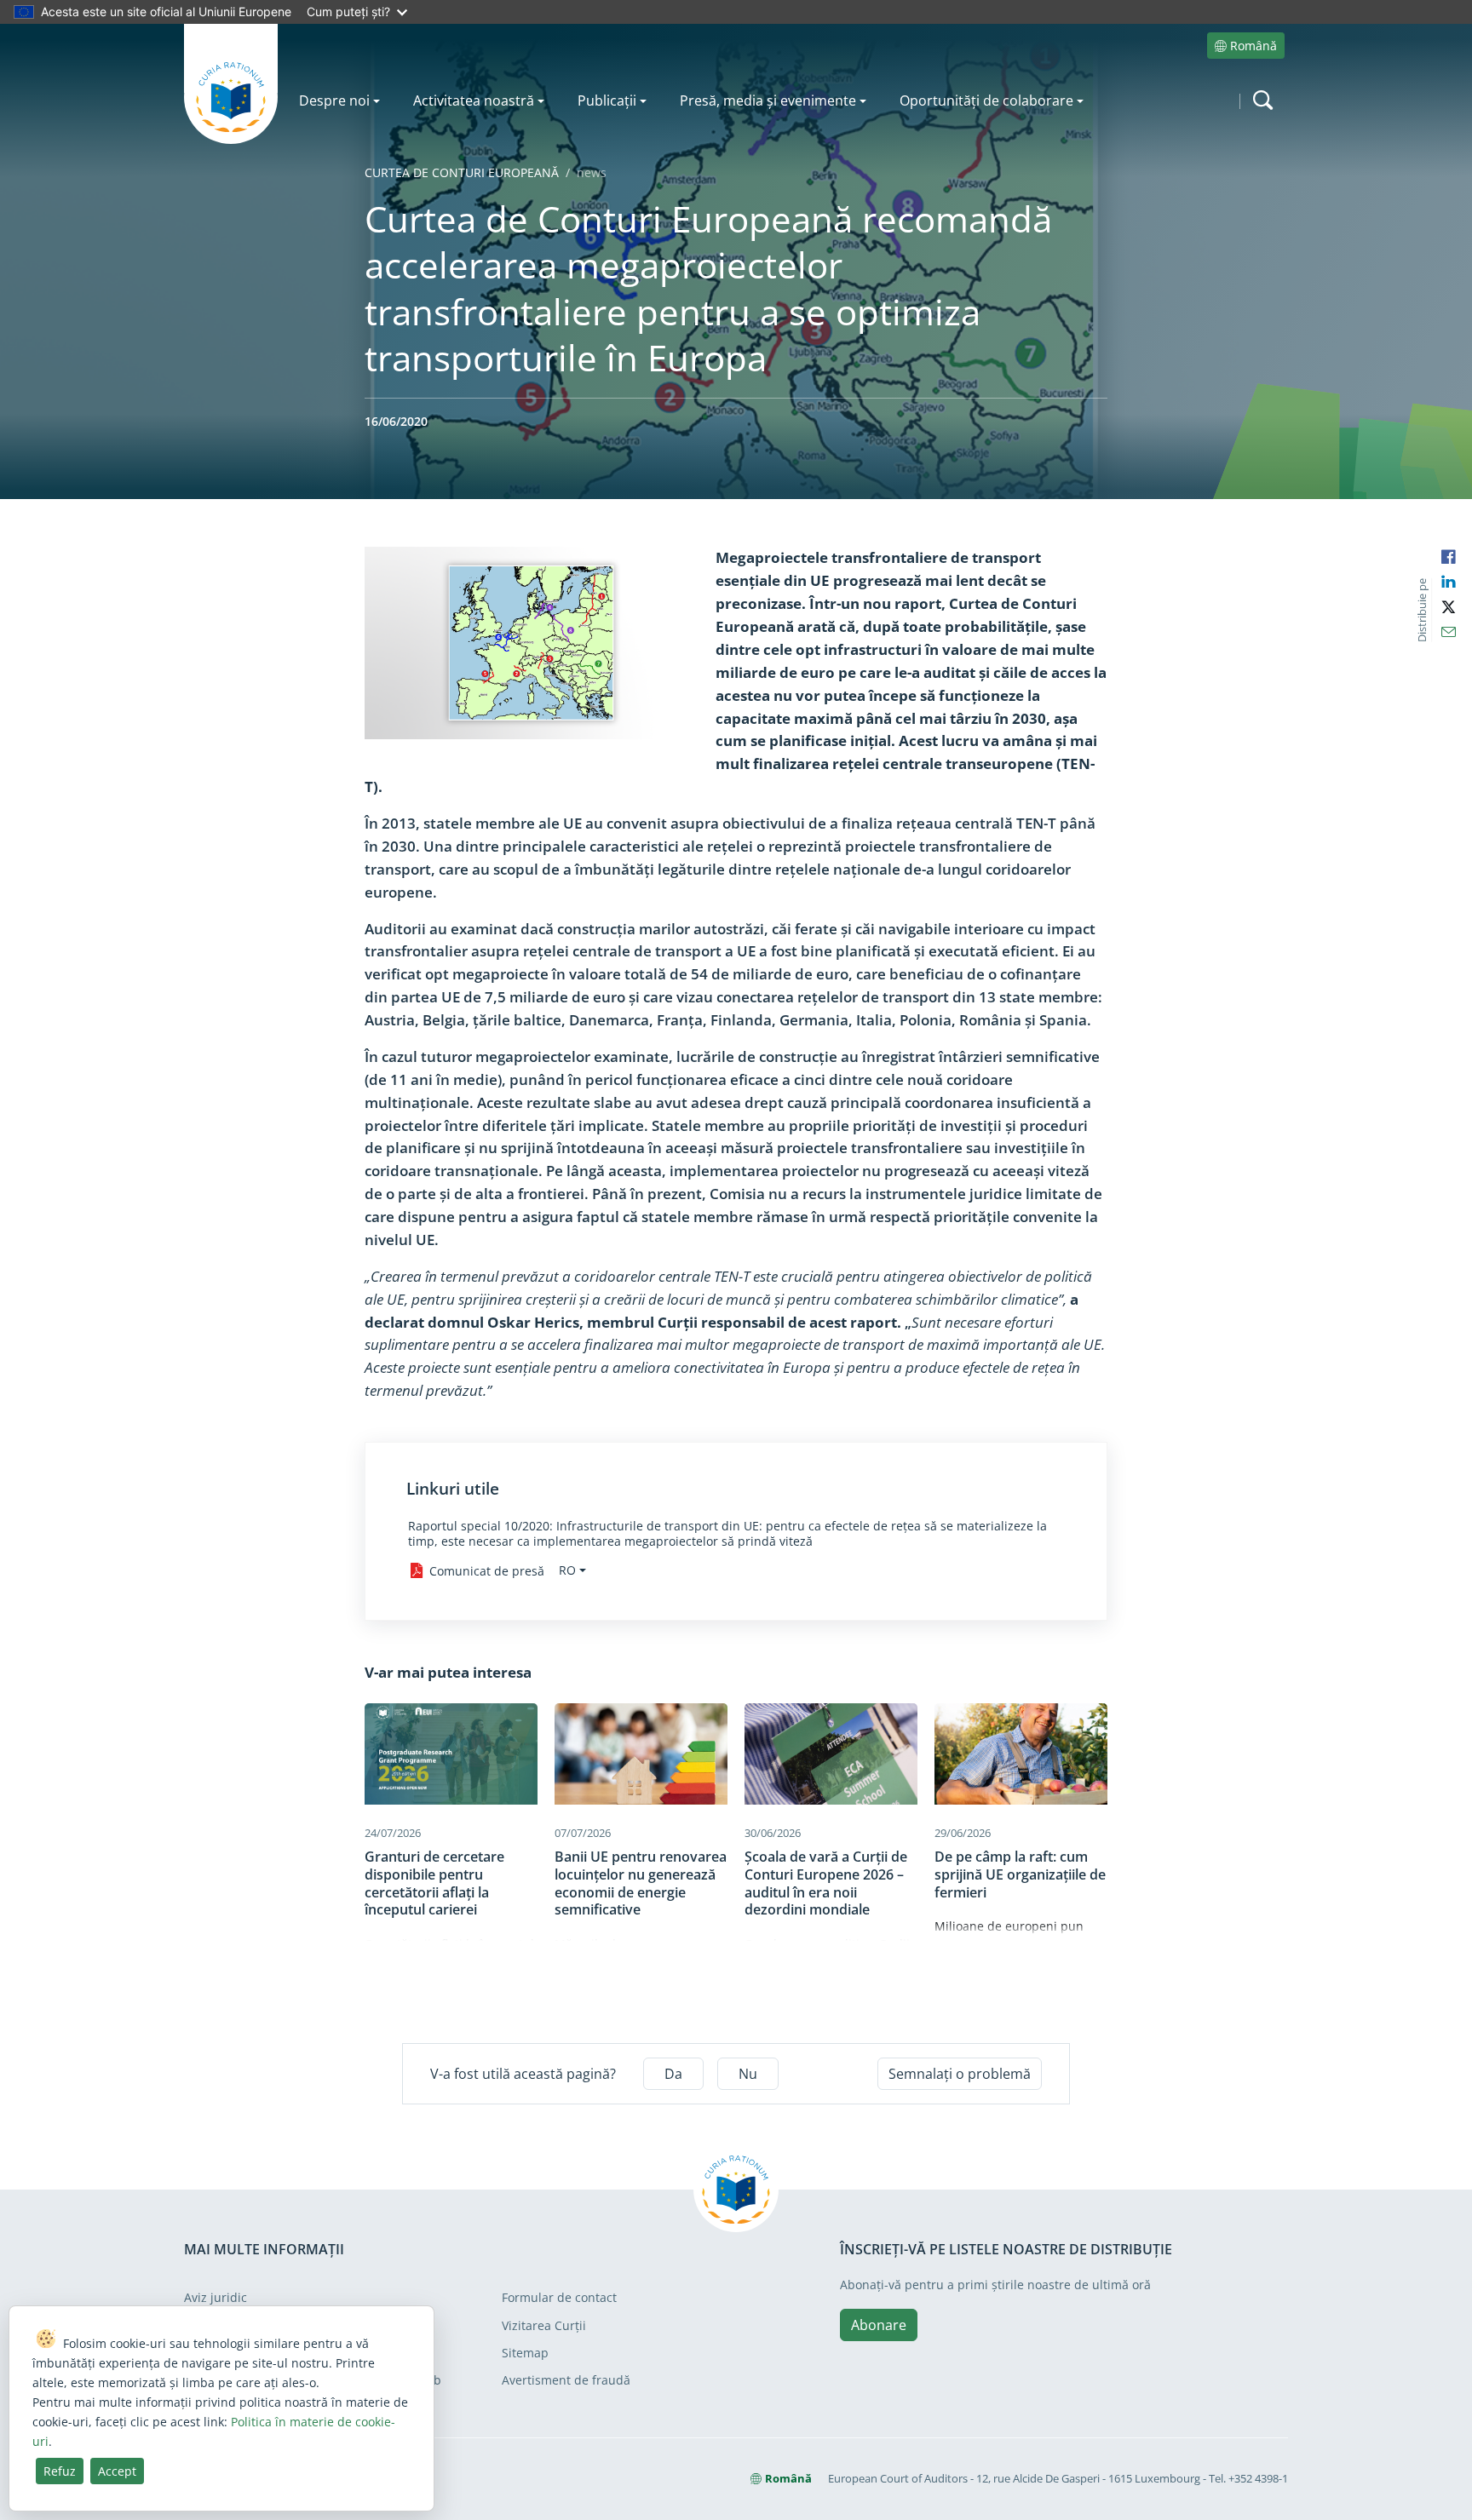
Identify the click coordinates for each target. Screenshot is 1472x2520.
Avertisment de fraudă (566, 2380)
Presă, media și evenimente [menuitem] (768, 100)
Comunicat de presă (487, 1571)
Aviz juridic (216, 2297)
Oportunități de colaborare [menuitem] (986, 100)
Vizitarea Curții (544, 2325)
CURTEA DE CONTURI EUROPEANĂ (462, 172)
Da (673, 2074)
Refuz (60, 2471)
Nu (748, 2074)
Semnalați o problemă (960, 2074)
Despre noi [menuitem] (334, 100)
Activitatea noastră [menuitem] (474, 100)
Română (1253, 46)
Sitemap (525, 2353)
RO (567, 1570)
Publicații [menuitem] (607, 100)
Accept (117, 2471)
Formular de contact (559, 2297)
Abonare (879, 2325)
